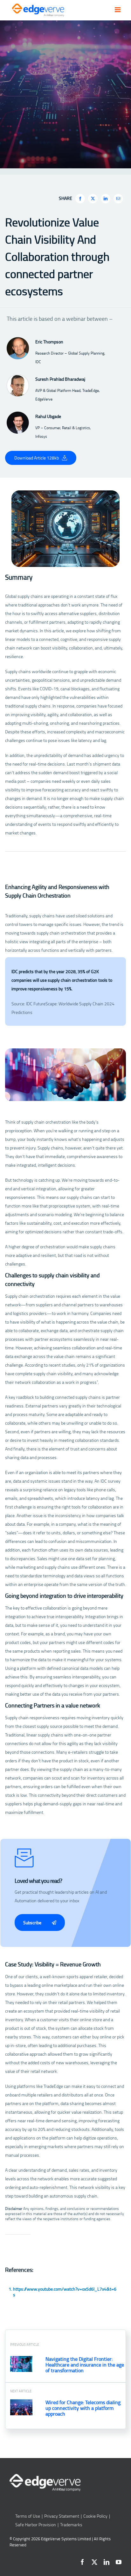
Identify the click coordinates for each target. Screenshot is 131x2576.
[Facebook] (80, 199)
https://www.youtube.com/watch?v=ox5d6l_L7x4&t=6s (65, 2292)
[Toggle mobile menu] (118, 10)
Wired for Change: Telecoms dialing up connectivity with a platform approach (83, 2408)
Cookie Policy (95, 2516)
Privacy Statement (62, 2516)
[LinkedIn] (106, 199)
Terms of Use (28, 2516)
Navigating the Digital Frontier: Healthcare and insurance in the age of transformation (85, 2365)
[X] (93, 199)
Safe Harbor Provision (36, 2525)
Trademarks (71, 2525)
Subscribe (33, 1923)
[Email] (118, 199)
